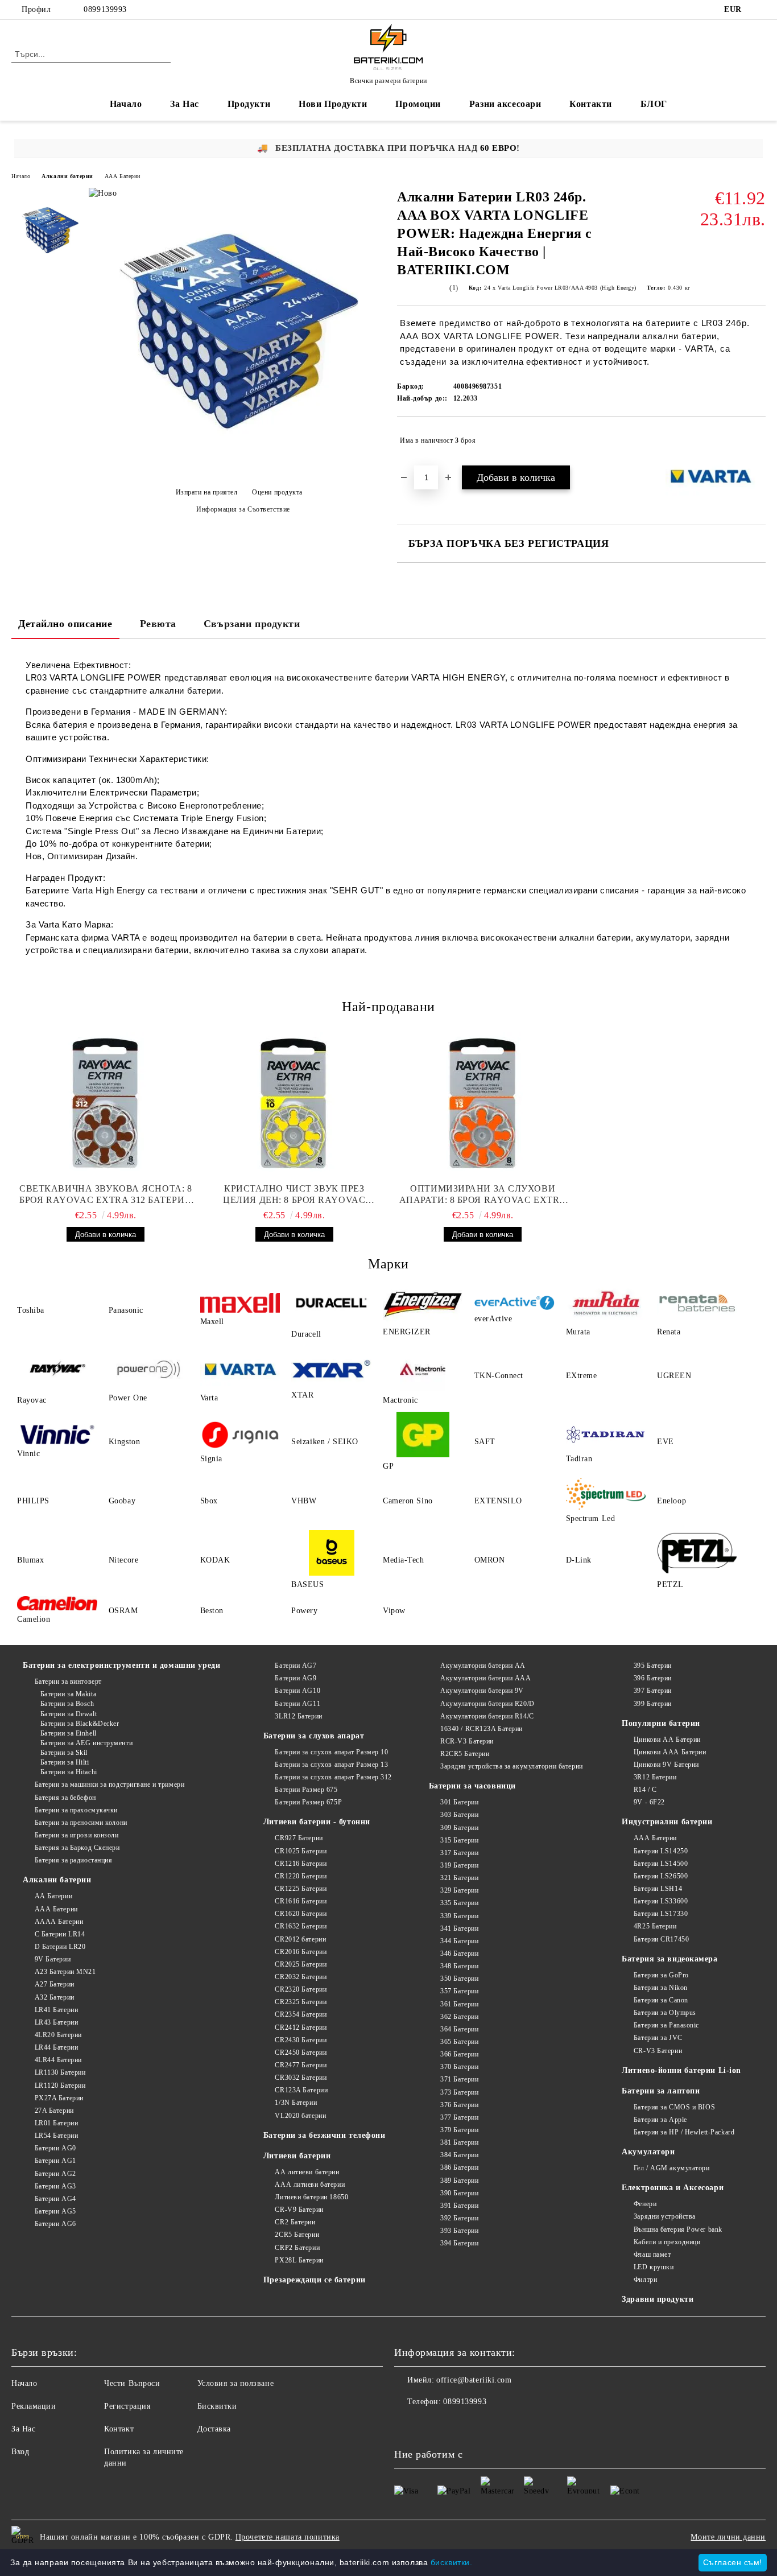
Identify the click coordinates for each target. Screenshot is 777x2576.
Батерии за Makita (68, 1694)
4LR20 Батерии (58, 2035)
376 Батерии (459, 2105)
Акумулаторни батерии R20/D (487, 1704)
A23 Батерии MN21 (65, 1972)
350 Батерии (459, 1979)
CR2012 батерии (300, 1939)
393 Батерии (459, 2231)
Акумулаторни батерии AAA (485, 1678)
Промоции (418, 104)
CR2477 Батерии (301, 2065)
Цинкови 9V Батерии (666, 1765)
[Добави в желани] (757, 440)
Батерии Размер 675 (306, 1790)
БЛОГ (654, 104)
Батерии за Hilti (65, 1762)
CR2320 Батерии (301, 1989)
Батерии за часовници (472, 1786)
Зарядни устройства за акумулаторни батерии (512, 1766)
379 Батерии (459, 2130)
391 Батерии (459, 2206)
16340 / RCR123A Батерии (482, 1729)
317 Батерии (459, 1853)
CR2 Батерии (295, 2222)
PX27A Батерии (59, 2098)
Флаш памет (652, 2254)
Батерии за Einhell (69, 1733)
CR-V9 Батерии (299, 2210)
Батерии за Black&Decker (80, 1724)
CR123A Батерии (301, 2090)
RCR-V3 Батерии (467, 1741)
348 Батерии (459, 1966)
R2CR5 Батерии (465, 1754)
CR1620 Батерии (301, 1914)
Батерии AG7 (295, 1666)
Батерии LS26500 (661, 1876)
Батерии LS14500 (661, 1864)
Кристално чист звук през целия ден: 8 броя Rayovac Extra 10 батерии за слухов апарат (294, 1195)
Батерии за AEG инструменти (86, 1743)
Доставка (214, 2429)
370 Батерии (459, 2067)
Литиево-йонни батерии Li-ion (681, 2070)
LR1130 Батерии (60, 2072)
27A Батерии (54, 2111)
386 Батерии (459, 2167)
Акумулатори (648, 2152)
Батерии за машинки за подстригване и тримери (109, 1784)
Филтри (645, 2280)
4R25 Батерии (655, 1926)
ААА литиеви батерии (310, 2185)
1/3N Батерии (296, 2103)
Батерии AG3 (55, 2186)
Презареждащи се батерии (315, 2280)
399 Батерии (653, 1704)
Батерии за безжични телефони (325, 2135)
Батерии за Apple (660, 2120)
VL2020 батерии (300, 2116)
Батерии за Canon (661, 2000)
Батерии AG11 (297, 1704)
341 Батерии (459, 1928)
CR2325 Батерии (301, 2002)
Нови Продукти (333, 104)
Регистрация (127, 2406)
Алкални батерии (67, 176)
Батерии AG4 (55, 2199)
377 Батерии (459, 2117)
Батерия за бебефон (65, 1798)
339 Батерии (459, 1916)
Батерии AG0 (55, 2148)
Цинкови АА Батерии (667, 1740)
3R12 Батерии (655, 1777)
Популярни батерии (661, 1723)
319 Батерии (459, 1865)
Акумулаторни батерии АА (483, 1666)
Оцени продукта (277, 492)
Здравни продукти (658, 2299)
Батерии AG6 (55, 2224)
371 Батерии (459, 2079)
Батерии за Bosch (67, 1704)
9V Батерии (53, 1959)
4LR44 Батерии (58, 2060)
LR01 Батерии (56, 2123)
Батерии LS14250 (661, 1851)
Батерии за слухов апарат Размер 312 (333, 1777)
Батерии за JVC (658, 2038)
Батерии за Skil (64, 1753)
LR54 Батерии (56, 2136)
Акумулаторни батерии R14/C (487, 1716)
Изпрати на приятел (207, 492)
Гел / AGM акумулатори (671, 2168)
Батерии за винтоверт (68, 1681)
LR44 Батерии (56, 2047)
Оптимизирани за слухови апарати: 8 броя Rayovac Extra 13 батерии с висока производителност (483, 1195)
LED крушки (654, 2267)
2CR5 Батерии (297, 2235)
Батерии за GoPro (661, 1975)
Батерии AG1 (55, 2161)
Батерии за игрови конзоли (77, 1835)
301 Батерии (459, 1802)
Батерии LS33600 (661, 1901)
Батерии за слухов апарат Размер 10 (331, 1752)
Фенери (645, 2204)
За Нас (184, 104)
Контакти (590, 104)
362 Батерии (459, 2017)
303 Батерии (459, 1815)
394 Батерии (459, 2243)
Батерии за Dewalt (69, 1714)
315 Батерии (459, 1840)
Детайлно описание (65, 624)
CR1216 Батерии (301, 1864)
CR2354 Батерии (301, 2014)
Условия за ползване (236, 2383)
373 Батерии (459, 2092)
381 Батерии (459, 2142)
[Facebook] (759, 10)
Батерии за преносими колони (81, 1823)
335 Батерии (459, 1903)
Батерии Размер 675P (308, 1802)
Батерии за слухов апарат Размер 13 (331, 1765)
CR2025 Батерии (301, 1964)
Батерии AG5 (55, 2211)
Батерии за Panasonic (666, 2025)
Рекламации (34, 2406)
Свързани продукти (252, 624)
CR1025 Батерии (301, 1851)
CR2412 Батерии (301, 2027)
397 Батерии (653, 1691)
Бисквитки (217, 2406)
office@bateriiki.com (474, 2380)
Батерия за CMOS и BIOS (674, 2107)
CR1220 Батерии (301, 1876)
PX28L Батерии (299, 2260)
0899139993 (105, 9)
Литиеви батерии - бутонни (317, 1822)
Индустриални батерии (667, 1822)
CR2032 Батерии (301, 1977)
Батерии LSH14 (658, 1889)
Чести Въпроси (132, 2383)
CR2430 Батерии (301, 2040)
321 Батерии (459, 1878)
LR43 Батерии (56, 2022)
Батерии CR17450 (661, 1939)
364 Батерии (459, 2029)
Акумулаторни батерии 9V (482, 1691)
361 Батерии (459, 2004)
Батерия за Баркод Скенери (77, 1848)
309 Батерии (459, 1828)
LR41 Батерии (56, 2010)
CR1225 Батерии (301, 1889)
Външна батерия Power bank (678, 2229)
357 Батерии (459, 1991)
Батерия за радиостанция (73, 1860)
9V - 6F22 (649, 1802)
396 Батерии (653, 1678)
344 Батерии (459, 1941)
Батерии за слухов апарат (314, 1736)
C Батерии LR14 (60, 1934)
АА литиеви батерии (307, 2172)
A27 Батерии (55, 1984)
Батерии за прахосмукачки (76, 1810)
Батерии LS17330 (661, 1914)
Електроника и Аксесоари (673, 2188)
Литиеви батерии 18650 (311, 2197)
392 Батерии (459, 2218)
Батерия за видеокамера (669, 1959)
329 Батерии (459, 1890)
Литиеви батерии (297, 2156)
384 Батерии (459, 2155)
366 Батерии (459, 2054)
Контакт (119, 2429)
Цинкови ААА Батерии (670, 1752)
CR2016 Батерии (301, 1952)
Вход (20, 2452)
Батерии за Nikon (661, 1988)
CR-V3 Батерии (658, 2051)
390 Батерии (459, 2193)
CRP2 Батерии (297, 2248)
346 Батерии (459, 1953)
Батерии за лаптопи (661, 2091)
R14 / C (645, 1790)
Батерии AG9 (295, 1678)
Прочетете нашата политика (288, 2537)
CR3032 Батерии (301, 2078)
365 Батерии (459, 2042)
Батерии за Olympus (665, 2013)
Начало (126, 104)
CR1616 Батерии (301, 1901)
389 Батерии (459, 2181)
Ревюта (158, 624)
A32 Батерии (55, 1997)
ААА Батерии (123, 176)
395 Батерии (653, 1666)
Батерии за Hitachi (69, 1772)
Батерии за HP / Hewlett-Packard (684, 2132)
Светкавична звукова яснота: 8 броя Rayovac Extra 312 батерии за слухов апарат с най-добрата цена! (106, 1195)
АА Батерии (53, 1896)
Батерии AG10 (297, 1691)
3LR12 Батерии (298, 1716)
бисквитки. (452, 2562)
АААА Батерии (59, 1922)
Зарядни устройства (665, 2216)
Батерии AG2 (55, 2174)
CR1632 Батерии (301, 1926)
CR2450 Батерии (301, 2052)
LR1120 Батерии (60, 2085)
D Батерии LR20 (60, 1947)
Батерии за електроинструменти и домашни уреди (121, 1665)
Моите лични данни (728, 2537)
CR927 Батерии (299, 1838)
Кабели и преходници (667, 2242)
